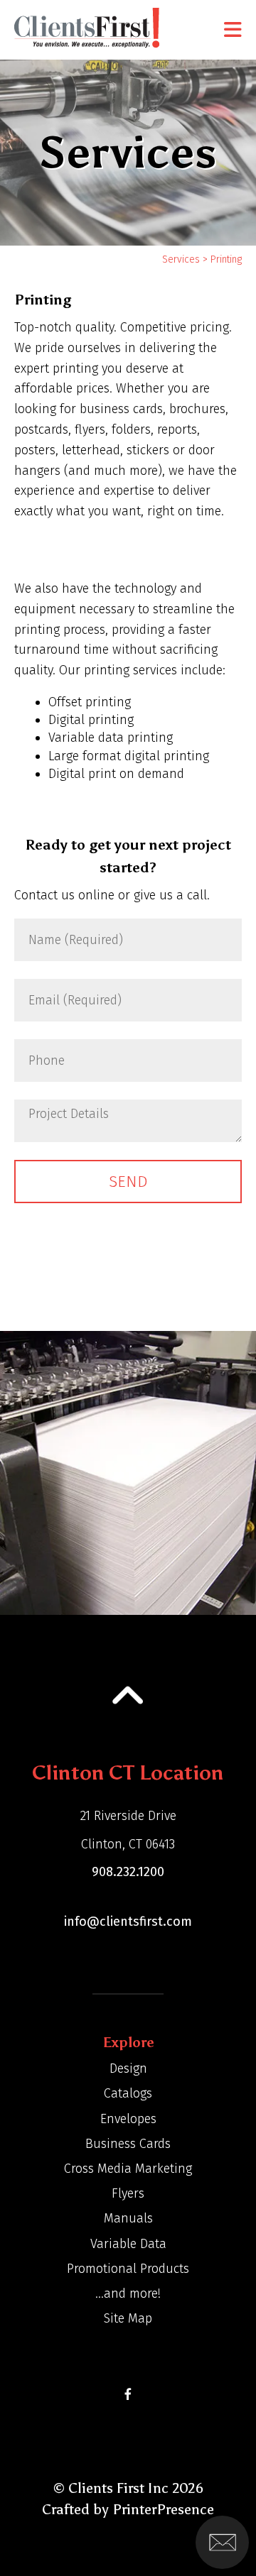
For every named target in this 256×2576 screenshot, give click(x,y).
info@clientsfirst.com (128, 1922)
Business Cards (128, 2144)
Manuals (128, 2218)
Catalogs (128, 2093)
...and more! (128, 2293)
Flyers (128, 2193)
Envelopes (128, 2119)
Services (181, 259)
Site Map (128, 2318)
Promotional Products (128, 2269)
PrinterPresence (163, 2509)
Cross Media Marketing (128, 2169)
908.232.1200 (128, 1872)
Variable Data (128, 2244)
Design (128, 2068)
